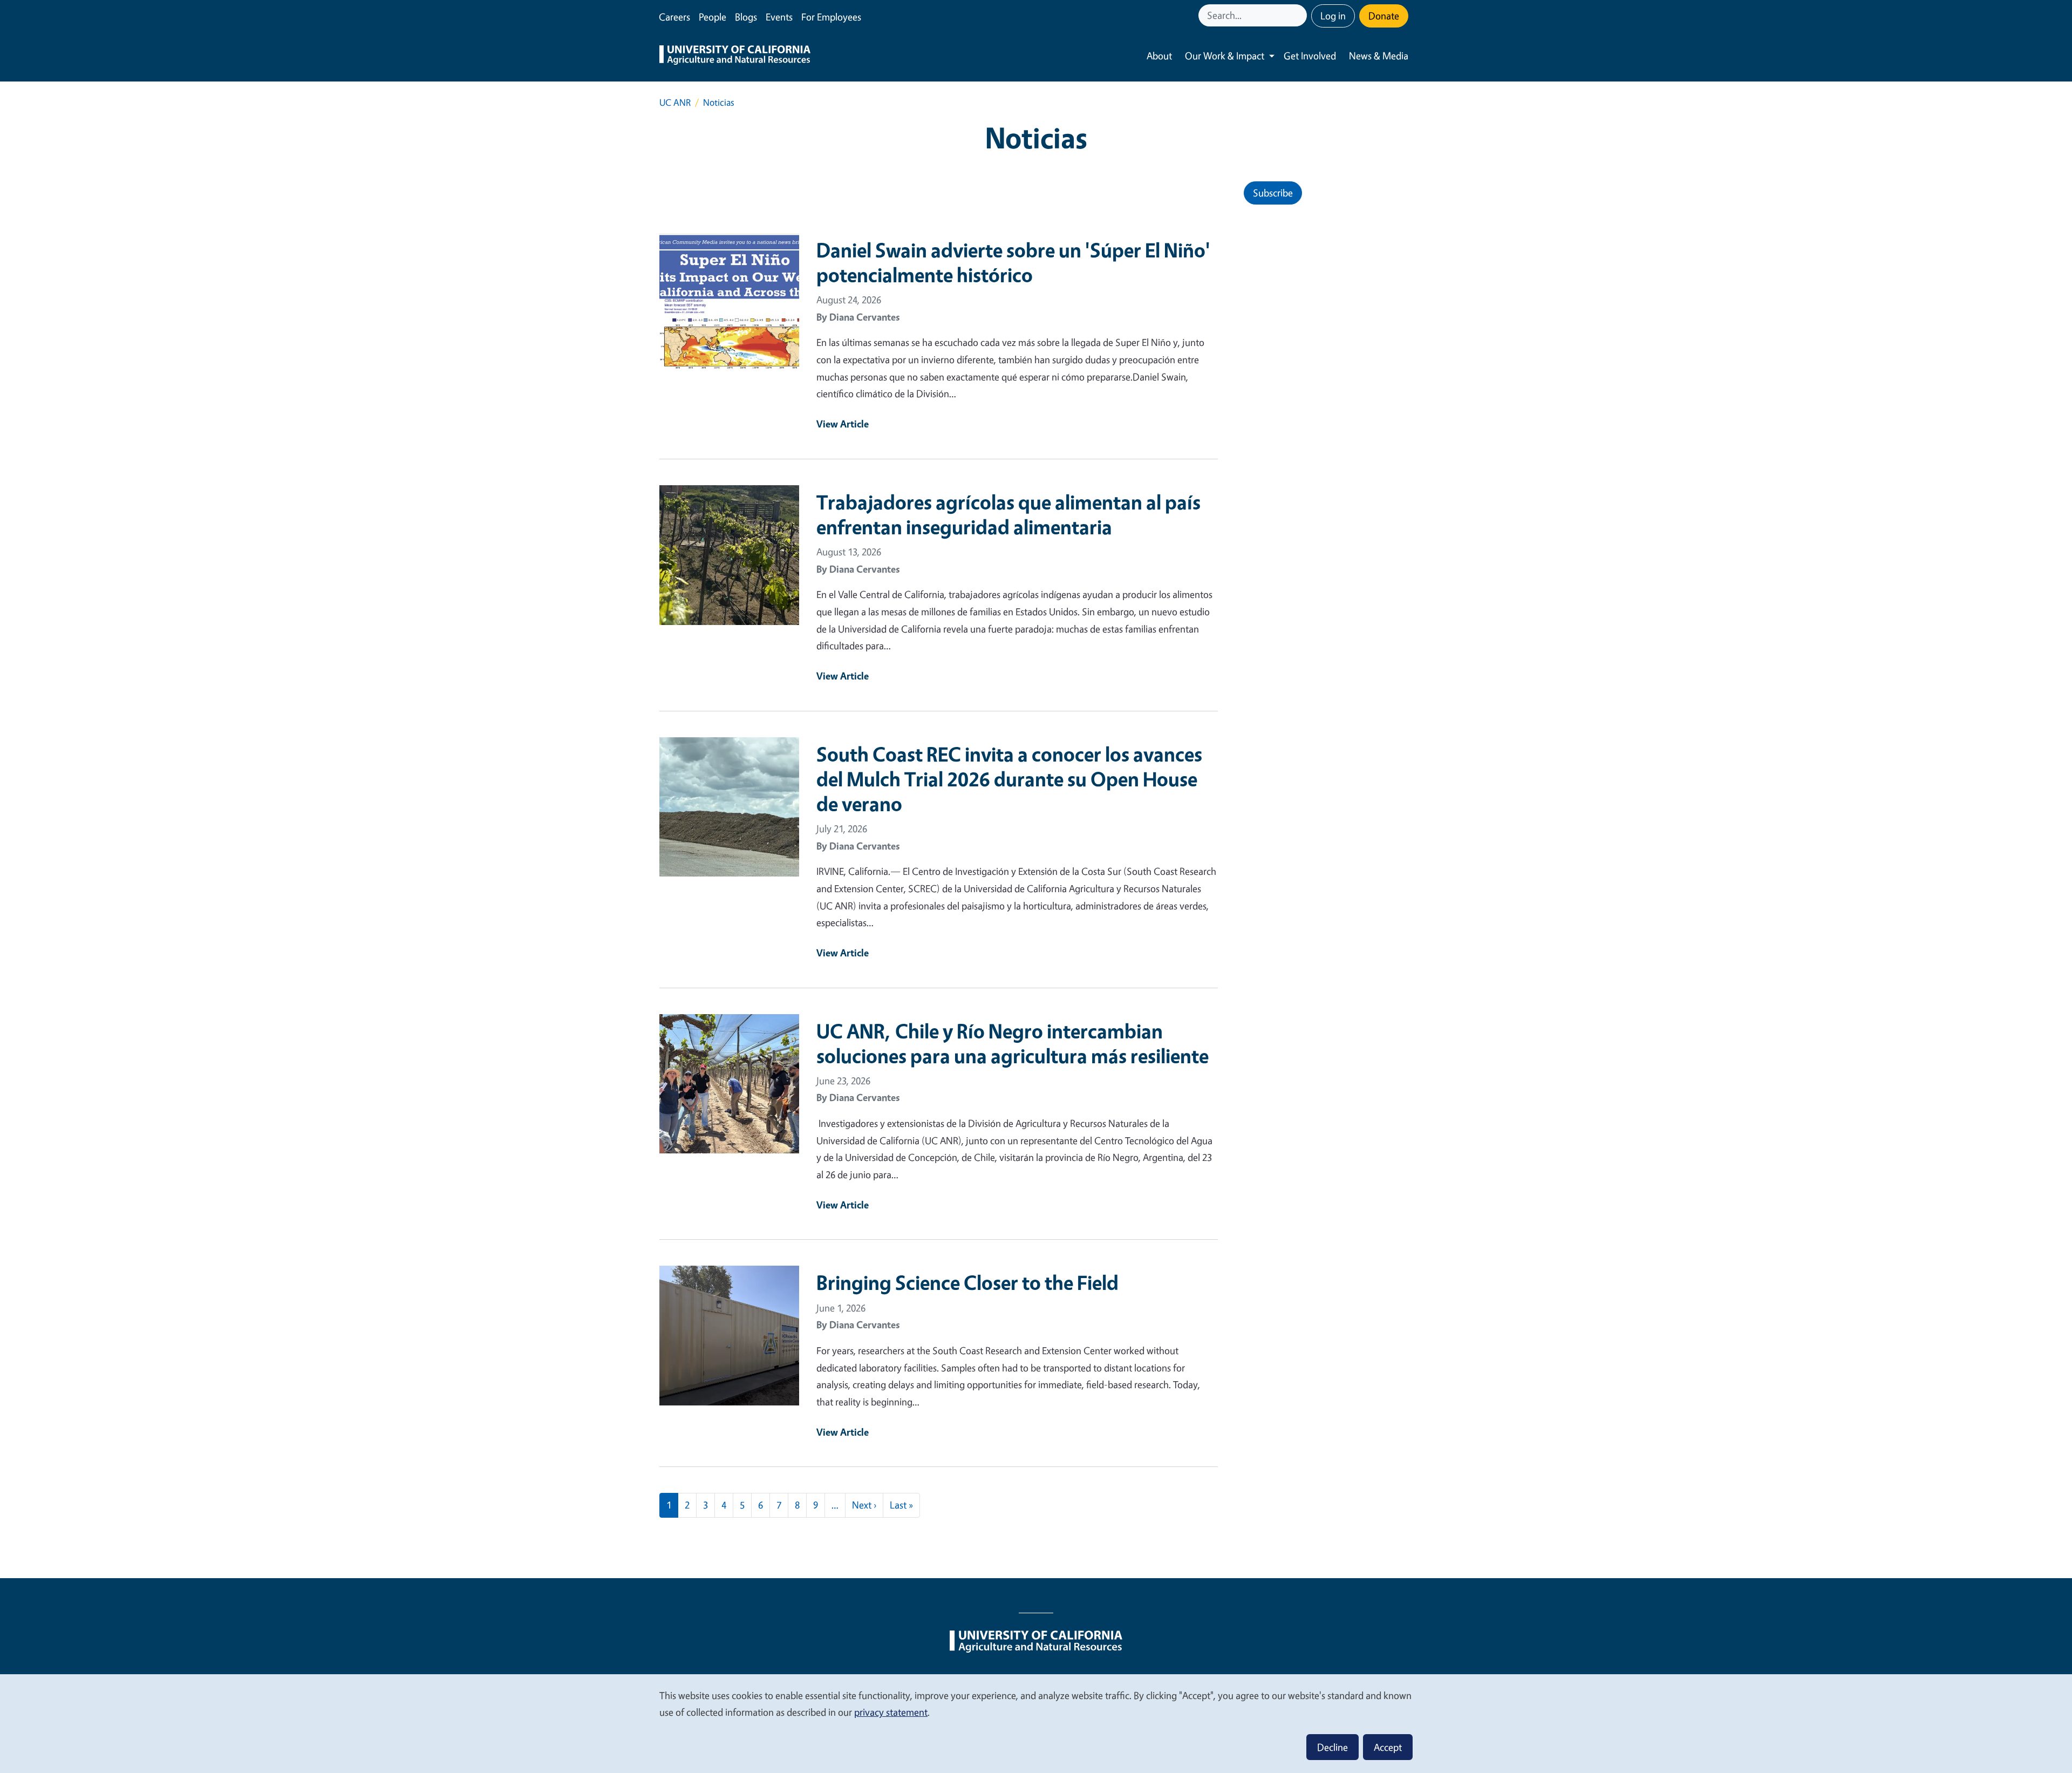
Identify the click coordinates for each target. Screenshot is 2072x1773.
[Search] (1300, 15)
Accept (1388, 1747)
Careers (674, 17)
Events (779, 17)
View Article (843, 424)
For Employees (831, 17)
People (713, 17)
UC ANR (675, 102)
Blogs (746, 17)
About (1159, 56)
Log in (1333, 16)
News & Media (1379, 56)
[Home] (735, 56)
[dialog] (1036, 1723)
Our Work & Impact (1225, 56)
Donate (1384, 16)
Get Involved (1310, 56)
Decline (1333, 1747)
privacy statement (891, 1712)
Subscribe (1273, 193)
